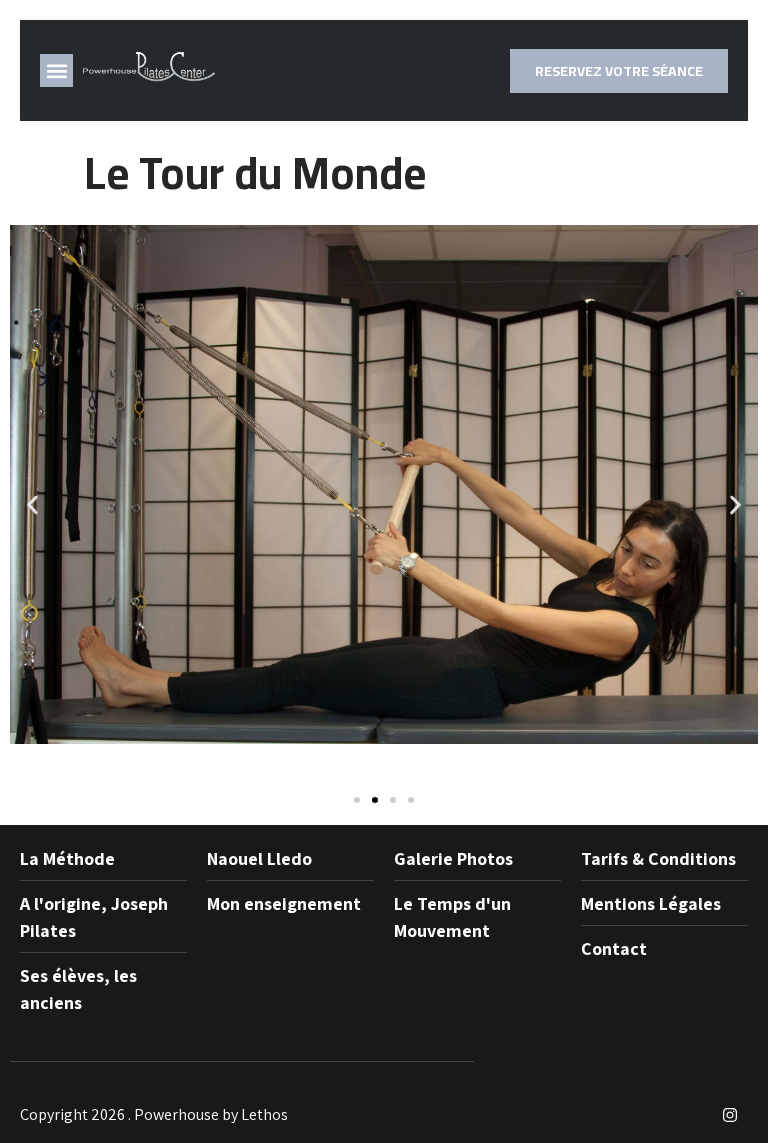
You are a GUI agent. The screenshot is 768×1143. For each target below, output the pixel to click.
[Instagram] (730, 1115)
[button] (56, 70)
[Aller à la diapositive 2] (375, 800)
